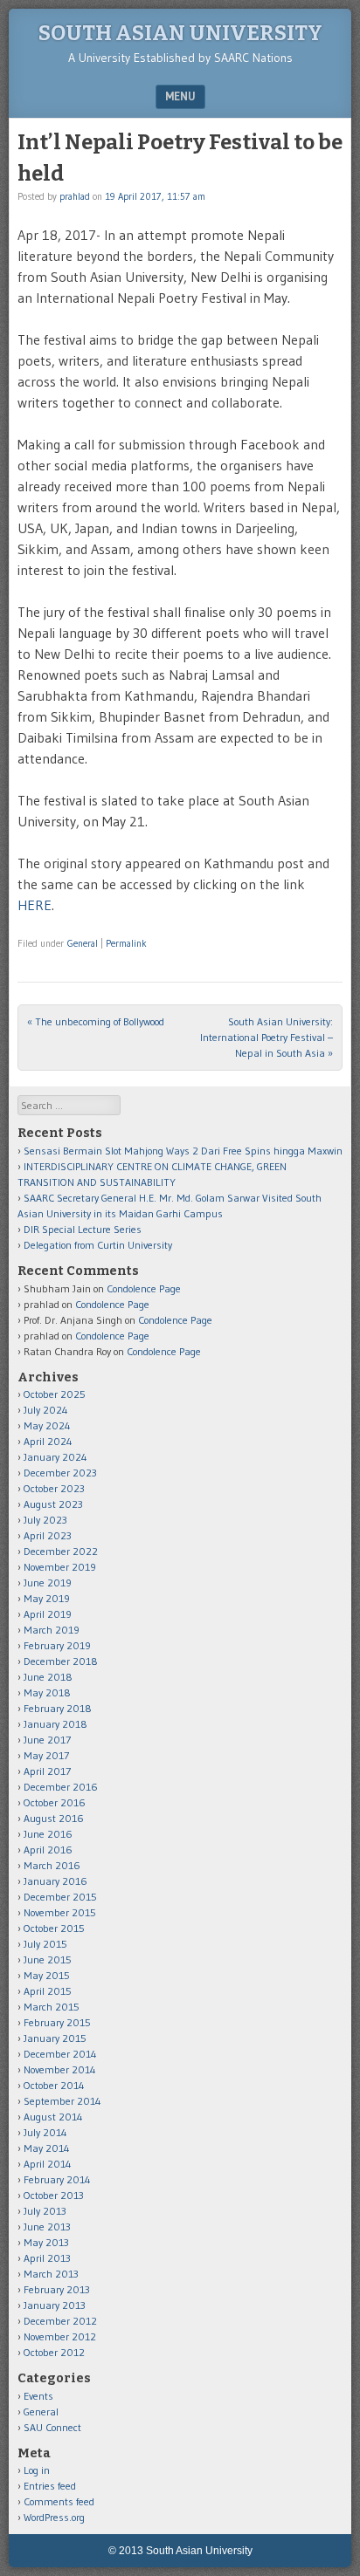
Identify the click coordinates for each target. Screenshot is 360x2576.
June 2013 (47, 2227)
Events (38, 2396)
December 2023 (60, 1473)
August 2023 (53, 1504)
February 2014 (57, 2179)
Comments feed (59, 2501)
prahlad (75, 196)
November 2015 (60, 1912)
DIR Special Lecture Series (83, 1229)
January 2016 (55, 1881)
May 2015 (47, 1975)
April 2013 (47, 2258)
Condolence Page (144, 1288)
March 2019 (52, 1630)
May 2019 (47, 1598)
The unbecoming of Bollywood (96, 1021)
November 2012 (60, 2336)
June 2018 (48, 1677)
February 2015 (57, 2022)
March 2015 (52, 2007)
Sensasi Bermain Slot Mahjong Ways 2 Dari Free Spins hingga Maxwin (183, 1151)
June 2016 (48, 1834)
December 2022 (61, 1551)
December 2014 (60, 2054)
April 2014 (48, 2164)
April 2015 (48, 1991)
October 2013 (54, 2195)
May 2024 (47, 1425)
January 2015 (55, 2038)
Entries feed (50, 2486)
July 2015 (45, 1944)
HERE (35, 905)
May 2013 (46, 2242)
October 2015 (54, 1928)
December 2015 (60, 1897)
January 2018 (55, 1724)
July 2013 (45, 2211)
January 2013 (55, 2305)
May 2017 (46, 1755)
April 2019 (48, 1614)
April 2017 (47, 1771)
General (83, 943)
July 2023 (45, 1520)
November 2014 (60, 2069)
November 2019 (60, 1567)
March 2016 (52, 1865)
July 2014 (45, 2132)
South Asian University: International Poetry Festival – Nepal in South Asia (267, 1037)
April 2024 (48, 1441)
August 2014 (53, 2117)
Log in (37, 2470)
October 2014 (54, 2085)
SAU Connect (52, 2427)
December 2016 (61, 1787)
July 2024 (46, 1410)
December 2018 (61, 1661)
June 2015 (48, 1959)
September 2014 (62, 2101)
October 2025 (55, 1394)
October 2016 (55, 1802)
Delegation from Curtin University (98, 1245)
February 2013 (57, 2289)
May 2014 (47, 2148)
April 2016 (48, 1850)
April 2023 (48, 1535)
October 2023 (54, 1488)
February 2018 (58, 1708)
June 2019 (48, 1583)
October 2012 (54, 2352)
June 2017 (47, 1740)
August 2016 (54, 1818)
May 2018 (47, 1692)
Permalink (126, 943)
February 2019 (57, 1645)
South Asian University (180, 33)
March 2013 (51, 2274)
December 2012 (60, 2321)
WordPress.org (54, 2517)
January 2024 (55, 1457)
